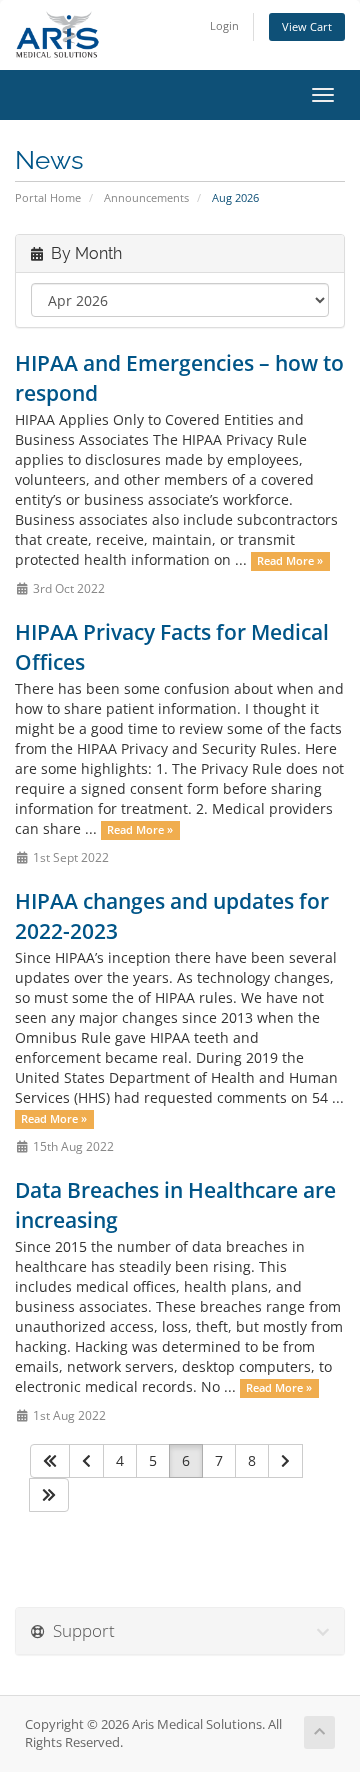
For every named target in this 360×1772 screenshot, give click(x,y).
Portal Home (48, 197)
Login (224, 25)
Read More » (290, 561)
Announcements (146, 197)
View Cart (307, 26)
